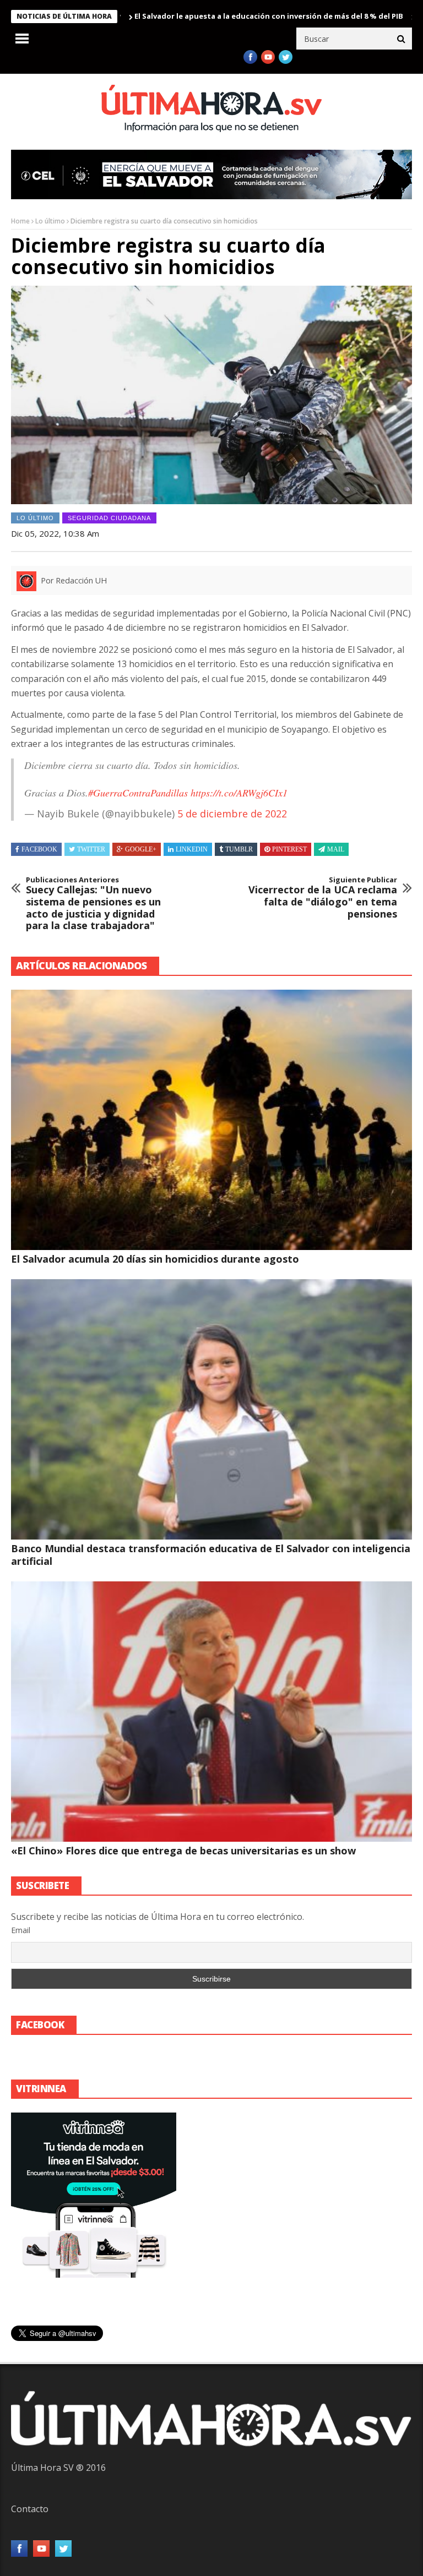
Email (21, 1930)
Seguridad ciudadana (109, 518)
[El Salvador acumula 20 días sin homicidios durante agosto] (211, 1120)
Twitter (91, 849)
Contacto (30, 2509)
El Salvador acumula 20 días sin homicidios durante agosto (155, 1259)
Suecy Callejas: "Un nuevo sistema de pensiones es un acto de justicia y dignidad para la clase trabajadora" (93, 904)
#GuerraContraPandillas (138, 793)
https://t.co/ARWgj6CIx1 (239, 793)
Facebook (39, 849)
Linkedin (192, 849)
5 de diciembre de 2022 (232, 814)
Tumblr (239, 849)
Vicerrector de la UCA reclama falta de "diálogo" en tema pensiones (323, 898)
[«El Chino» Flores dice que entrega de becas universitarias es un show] (211, 1712)
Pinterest (289, 849)
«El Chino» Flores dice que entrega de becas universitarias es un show (183, 1851)
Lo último (50, 221)
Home (20, 221)
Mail (336, 849)
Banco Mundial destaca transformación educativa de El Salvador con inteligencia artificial (211, 1555)
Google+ (141, 849)
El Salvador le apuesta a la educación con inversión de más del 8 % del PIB (205, 16)
